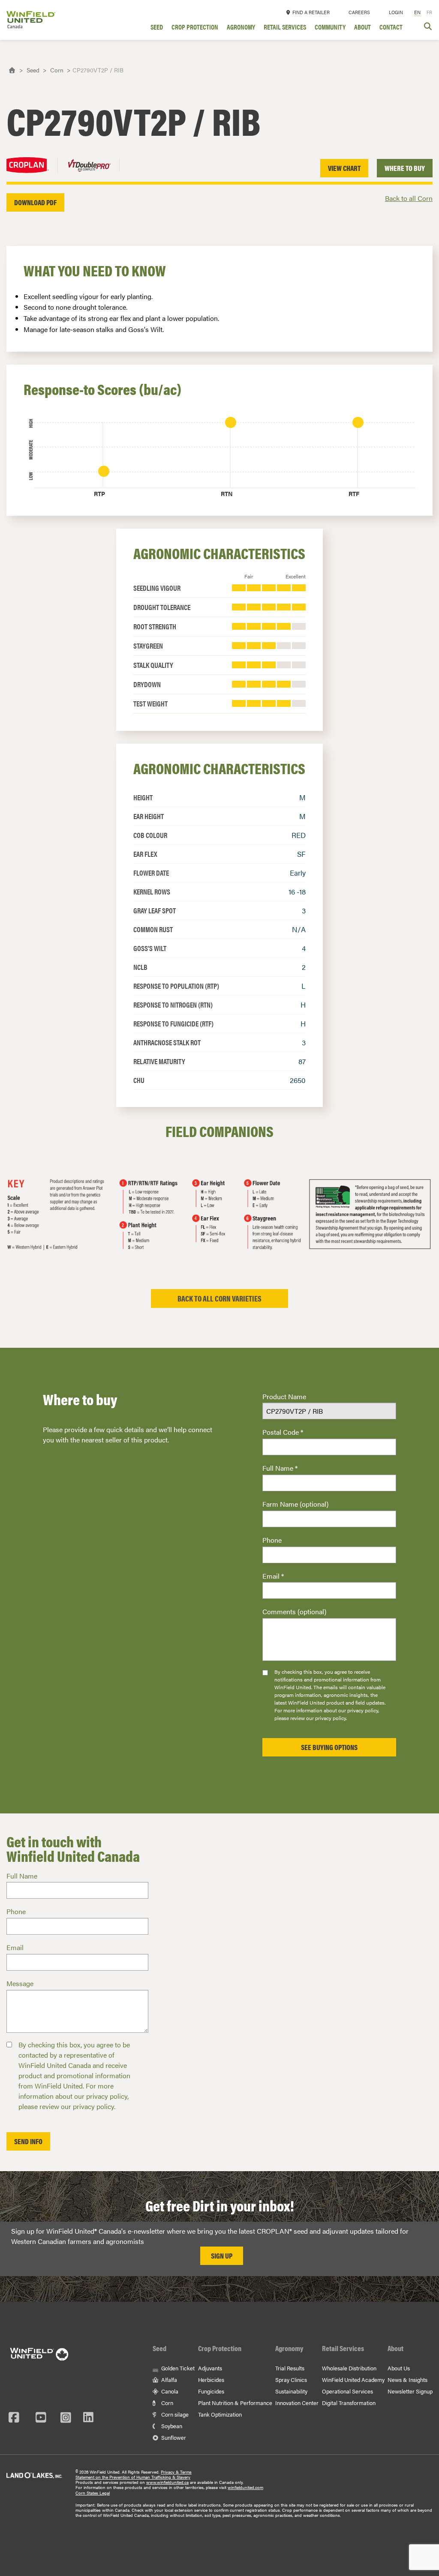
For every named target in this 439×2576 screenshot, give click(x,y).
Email (15, 1947)
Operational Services (347, 2391)
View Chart (344, 168)
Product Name (284, 1396)
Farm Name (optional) (295, 1504)
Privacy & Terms (176, 2472)
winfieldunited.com (245, 2487)
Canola (169, 2391)
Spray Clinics (291, 2380)
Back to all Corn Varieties (219, 1298)
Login (396, 12)
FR (429, 12)
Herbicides (211, 2380)
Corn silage (174, 2414)
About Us (399, 2368)
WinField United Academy (353, 2380)
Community (330, 28)
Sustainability (291, 2391)
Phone (272, 1540)
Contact (391, 28)
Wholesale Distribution (349, 2368)
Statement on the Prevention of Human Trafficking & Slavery (133, 2477)
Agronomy (241, 28)
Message (20, 1983)
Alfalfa (168, 2380)
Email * (273, 1576)
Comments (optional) (294, 1611)
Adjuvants (210, 2368)
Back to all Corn (409, 198)
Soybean (171, 2426)
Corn (57, 70)
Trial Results (290, 2368)
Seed (157, 28)
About (362, 28)
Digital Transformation (349, 2403)
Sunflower (173, 2437)
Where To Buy (405, 168)
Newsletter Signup (410, 2391)
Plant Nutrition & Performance (235, 2403)
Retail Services (285, 28)
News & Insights (407, 2380)
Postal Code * (283, 1432)
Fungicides (211, 2391)
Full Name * (280, 1468)
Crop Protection (195, 28)
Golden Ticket (177, 2368)
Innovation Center (297, 2403)
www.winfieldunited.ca (167, 2482)
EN (417, 12)
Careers (359, 12)
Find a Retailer (310, 12)
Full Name (22, 1876)
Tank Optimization (220, 2414)
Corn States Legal (93, 2493)
